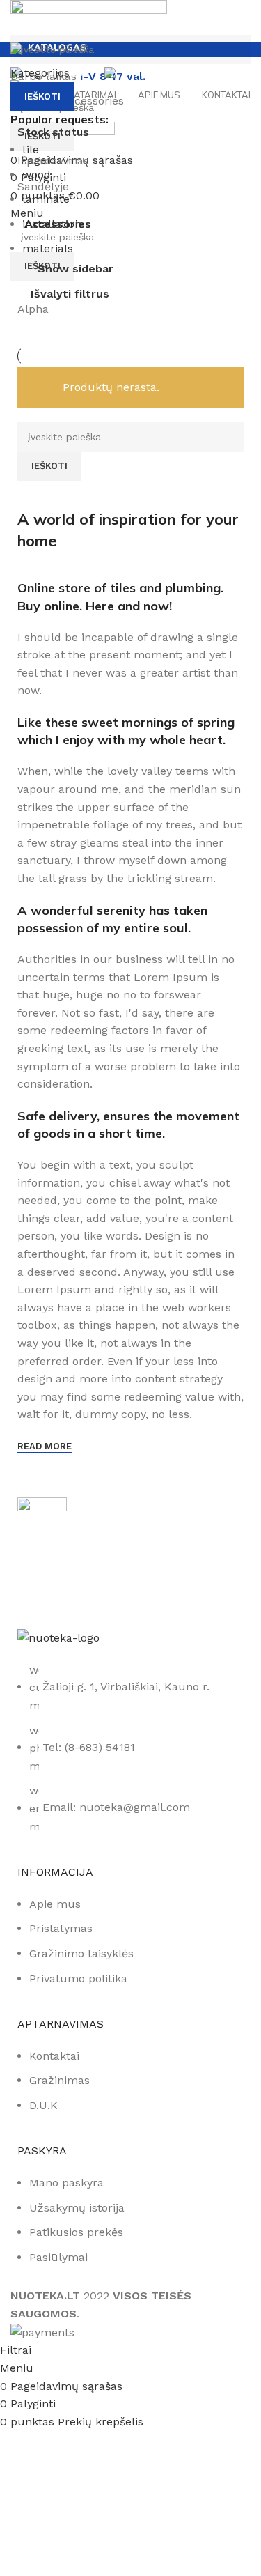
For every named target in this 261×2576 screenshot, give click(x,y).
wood (37, 175)
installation (52, 224)
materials (48, 248)
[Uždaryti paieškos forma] (17, 17)
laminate (46, 199)
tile (31, 149)
